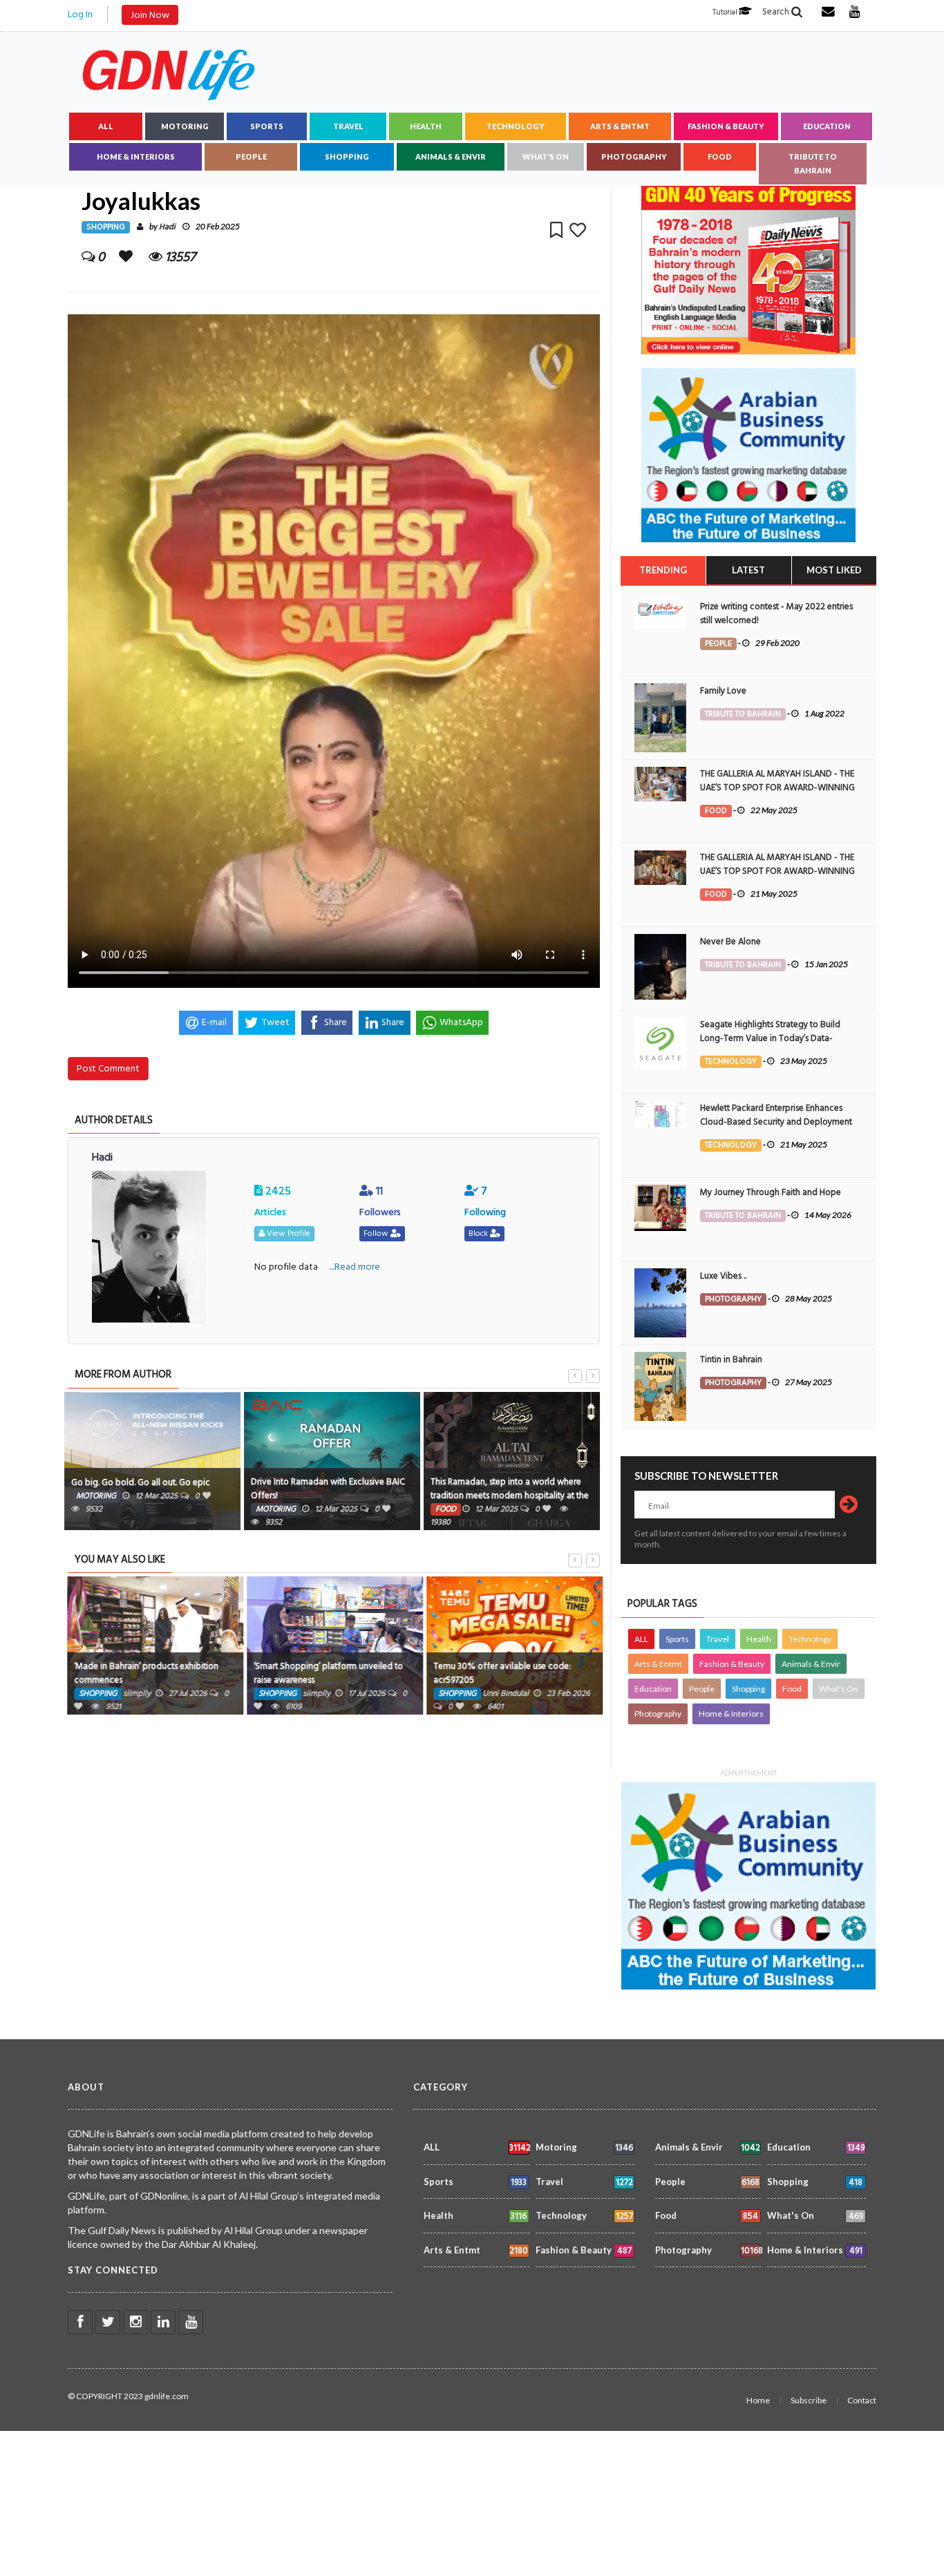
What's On (546, 156)
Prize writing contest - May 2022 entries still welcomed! (776, 613)
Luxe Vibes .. (723, 1276)
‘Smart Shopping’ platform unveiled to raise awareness (325, 1673)
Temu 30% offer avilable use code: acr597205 (499, 1673)
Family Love (723, 691)
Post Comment (108, 1068)
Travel (348, 126)
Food (720, 156)
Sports (267, 126)
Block (479, 1233)
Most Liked (834, 570)
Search (777, 12)
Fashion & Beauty (726, 126)
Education (827, 126)
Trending (663, 570)
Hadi (167, 227)
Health (426, 126)
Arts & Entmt (620, 126)
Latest (748, 570)
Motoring (185, 126)
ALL (106, 126)
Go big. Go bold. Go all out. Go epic (141, 1482)
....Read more (355, 1267)
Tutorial (726, 12)
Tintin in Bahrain (731, 1359)
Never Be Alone (730, 942)
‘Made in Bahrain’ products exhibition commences (143, 1673)
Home (758, 2400)
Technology (516, 126)
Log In (80, 14)
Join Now (150, 15)
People (251, 156)
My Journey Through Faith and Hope (771, 1192)
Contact (862, 2400)
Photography (634, 156)
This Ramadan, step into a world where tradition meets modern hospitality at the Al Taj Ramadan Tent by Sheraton (510, 1496)
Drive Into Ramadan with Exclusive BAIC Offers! (328, 1489)
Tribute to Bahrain (813, 163)
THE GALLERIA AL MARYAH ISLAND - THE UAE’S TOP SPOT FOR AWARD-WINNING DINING (777, 788)
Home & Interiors (136, 156)
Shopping (347, 156)
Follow (377, 1233)
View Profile (287, 1233)
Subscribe (809, 2400)
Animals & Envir (451, 156)
